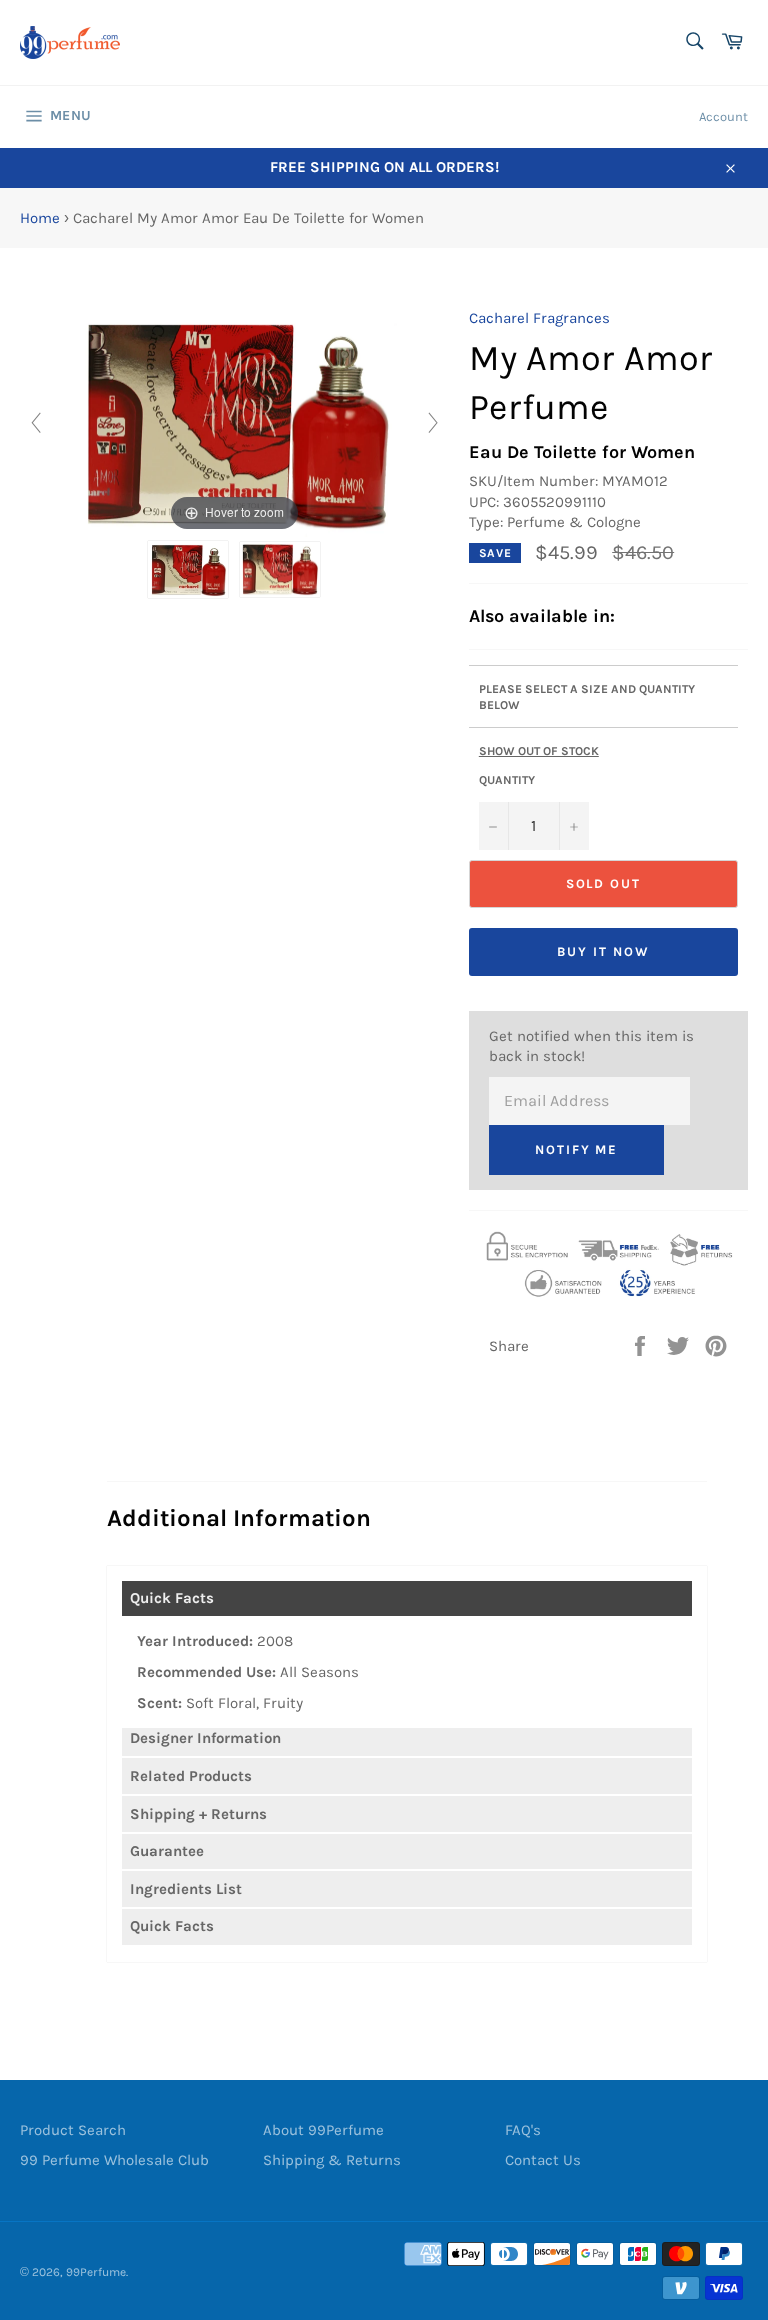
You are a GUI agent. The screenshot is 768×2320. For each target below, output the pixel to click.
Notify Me (577, 1149)
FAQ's (523, 2130)
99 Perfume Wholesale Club (114, 2160)
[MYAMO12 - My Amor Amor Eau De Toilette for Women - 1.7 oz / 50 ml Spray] (188, 569)
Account (723, 116)
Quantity (507, 780)
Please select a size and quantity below (587, 697)
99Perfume (96, 2272)
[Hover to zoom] (234, 421)
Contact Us (543, 2160)
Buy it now (603, 951)
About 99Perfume (323, 2130)
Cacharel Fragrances (539, 318)
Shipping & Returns (332, 2160)
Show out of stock (539, 751)
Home (40, 218)
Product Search (73, 2130)
